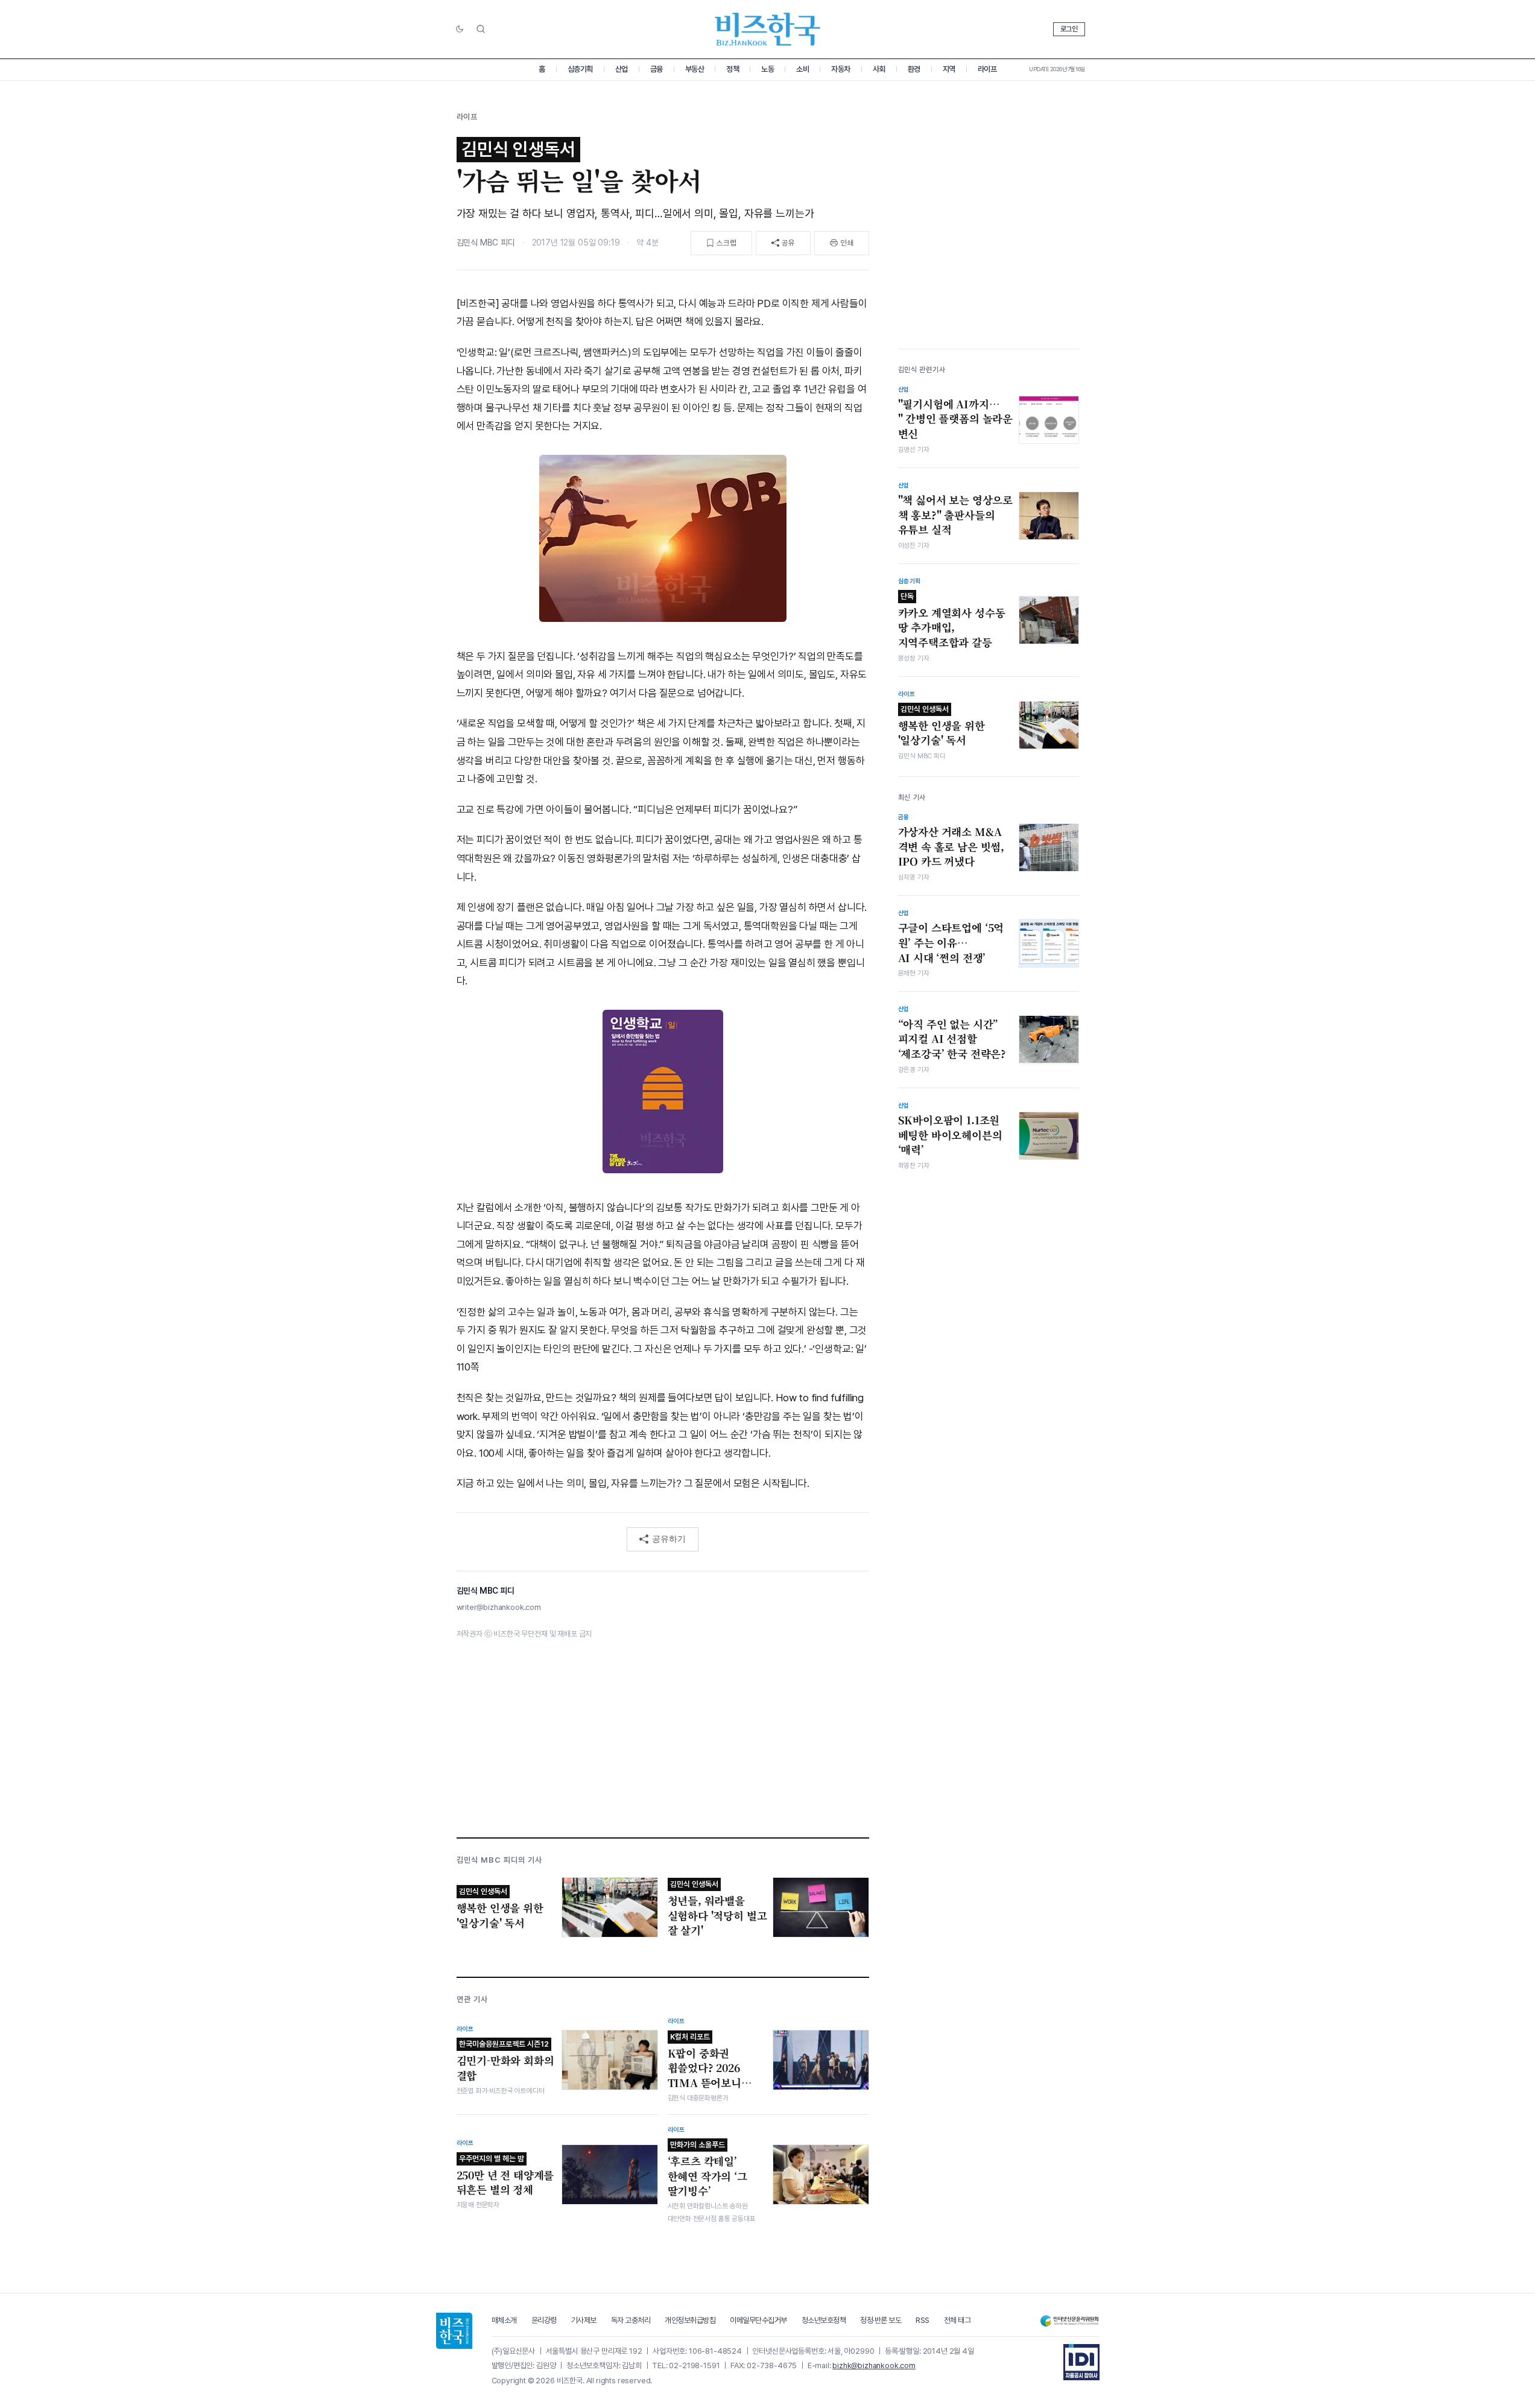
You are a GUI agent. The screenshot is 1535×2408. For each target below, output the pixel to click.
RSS (923, 2320)
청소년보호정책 (824, 2320)
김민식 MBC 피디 (486, 242)
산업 (622, 69)
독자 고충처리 (631, 2320)
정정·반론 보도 (881, 2320)
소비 (802, 69)
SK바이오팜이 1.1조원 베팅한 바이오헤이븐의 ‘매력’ (950, 1135)
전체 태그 (957, 2320)
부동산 (695, 69)
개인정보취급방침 (690, 2320)
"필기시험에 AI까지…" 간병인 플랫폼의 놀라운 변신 (956, 418)
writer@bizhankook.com (499, 1607)
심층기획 (580, 69)
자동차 (841, 69)
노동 (767, 69)
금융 (657, 69)
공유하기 (669, 1539)
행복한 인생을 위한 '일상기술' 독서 (942, 726)
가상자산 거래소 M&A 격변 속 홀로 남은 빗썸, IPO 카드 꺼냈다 (951, 847)
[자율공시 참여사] (1081, 2362)
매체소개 (504, 2320)
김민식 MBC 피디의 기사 (500, 1860)
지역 (949, 69)
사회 (879, 69)
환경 (914, 69)
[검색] (481, 29)
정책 (733, 69)
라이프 (987, 69)
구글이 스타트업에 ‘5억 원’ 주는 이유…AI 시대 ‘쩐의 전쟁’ (951, 943)
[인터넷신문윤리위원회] (1069, 2321)
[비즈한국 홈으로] (768, 29)
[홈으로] (454, 2331)
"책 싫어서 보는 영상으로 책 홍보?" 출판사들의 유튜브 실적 (956, 515)
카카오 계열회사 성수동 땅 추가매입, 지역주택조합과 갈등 (952, 621)
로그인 (1069, 29)
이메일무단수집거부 (758, 2320)
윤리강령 (544, 2320)
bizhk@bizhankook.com (874, 2365)
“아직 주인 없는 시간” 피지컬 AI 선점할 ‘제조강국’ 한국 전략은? (952, 1038)
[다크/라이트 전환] (460, 30)
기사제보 (584, 2320)
